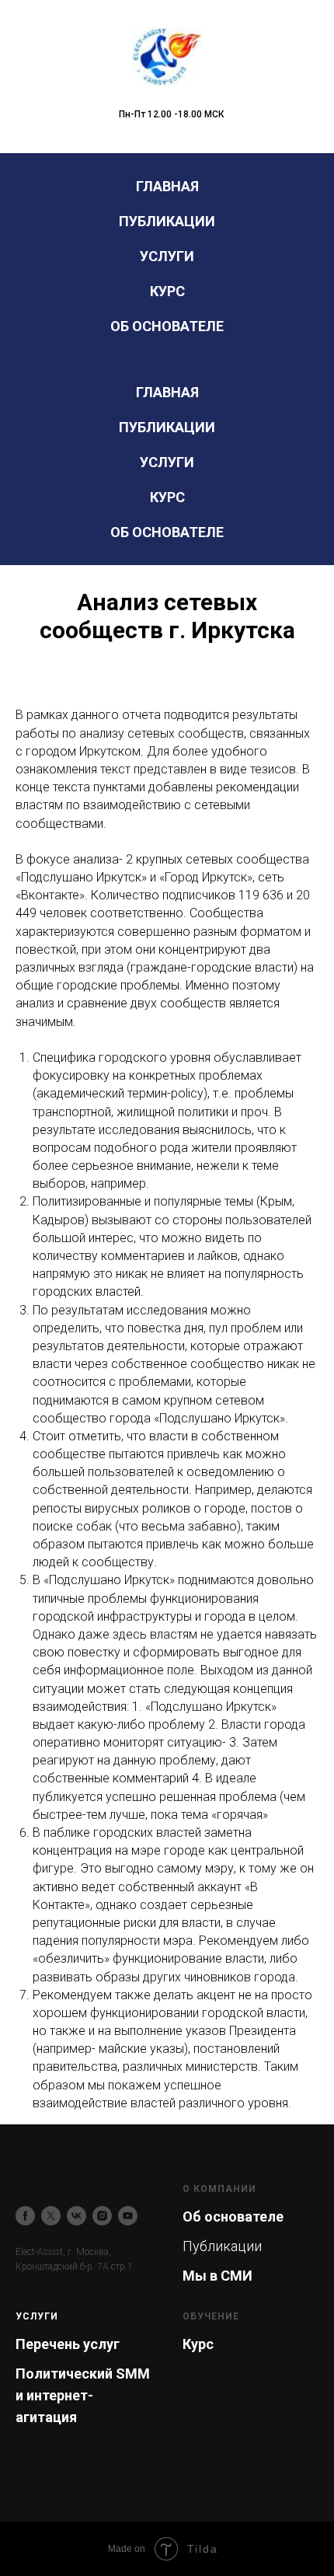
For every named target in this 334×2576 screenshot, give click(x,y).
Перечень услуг (68, 2344)
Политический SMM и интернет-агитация (83, 2395)
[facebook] (25, 2216)
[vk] (77, 2216)
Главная (167, 186)
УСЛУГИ (37, 2316)
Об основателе (233, 2216)
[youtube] (128, 2216)
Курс (167, 291)
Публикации (167, 221)
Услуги (167, 256)
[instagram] (102, 2216)
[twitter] (51, 2216)
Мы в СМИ (217, 2276)
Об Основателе (167, 326)
